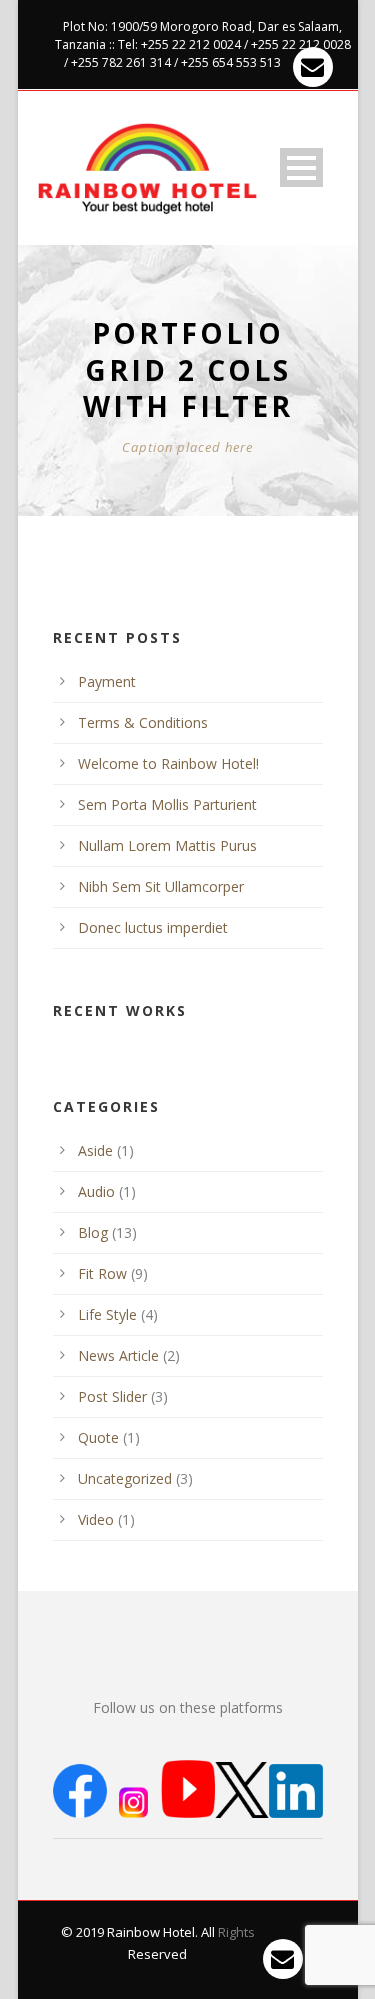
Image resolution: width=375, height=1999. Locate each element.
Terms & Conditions (143, 722)
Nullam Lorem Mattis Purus (167, 845)
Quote (98, 1437)
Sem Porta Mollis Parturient (167, 804)
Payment (107, 681)
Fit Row (102, 1273)
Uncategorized (125, 1478)
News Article (118, 1355)
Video (96, 1519)
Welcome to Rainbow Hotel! (168, 763)
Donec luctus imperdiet (153, 927)
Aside (95, 1150)
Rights (236, 1932)
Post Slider (112, 1396)
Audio (96, 1191)
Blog (93, 1232)
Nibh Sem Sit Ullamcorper (161, 886)
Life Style (107, 1314)
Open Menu (301, 167)
